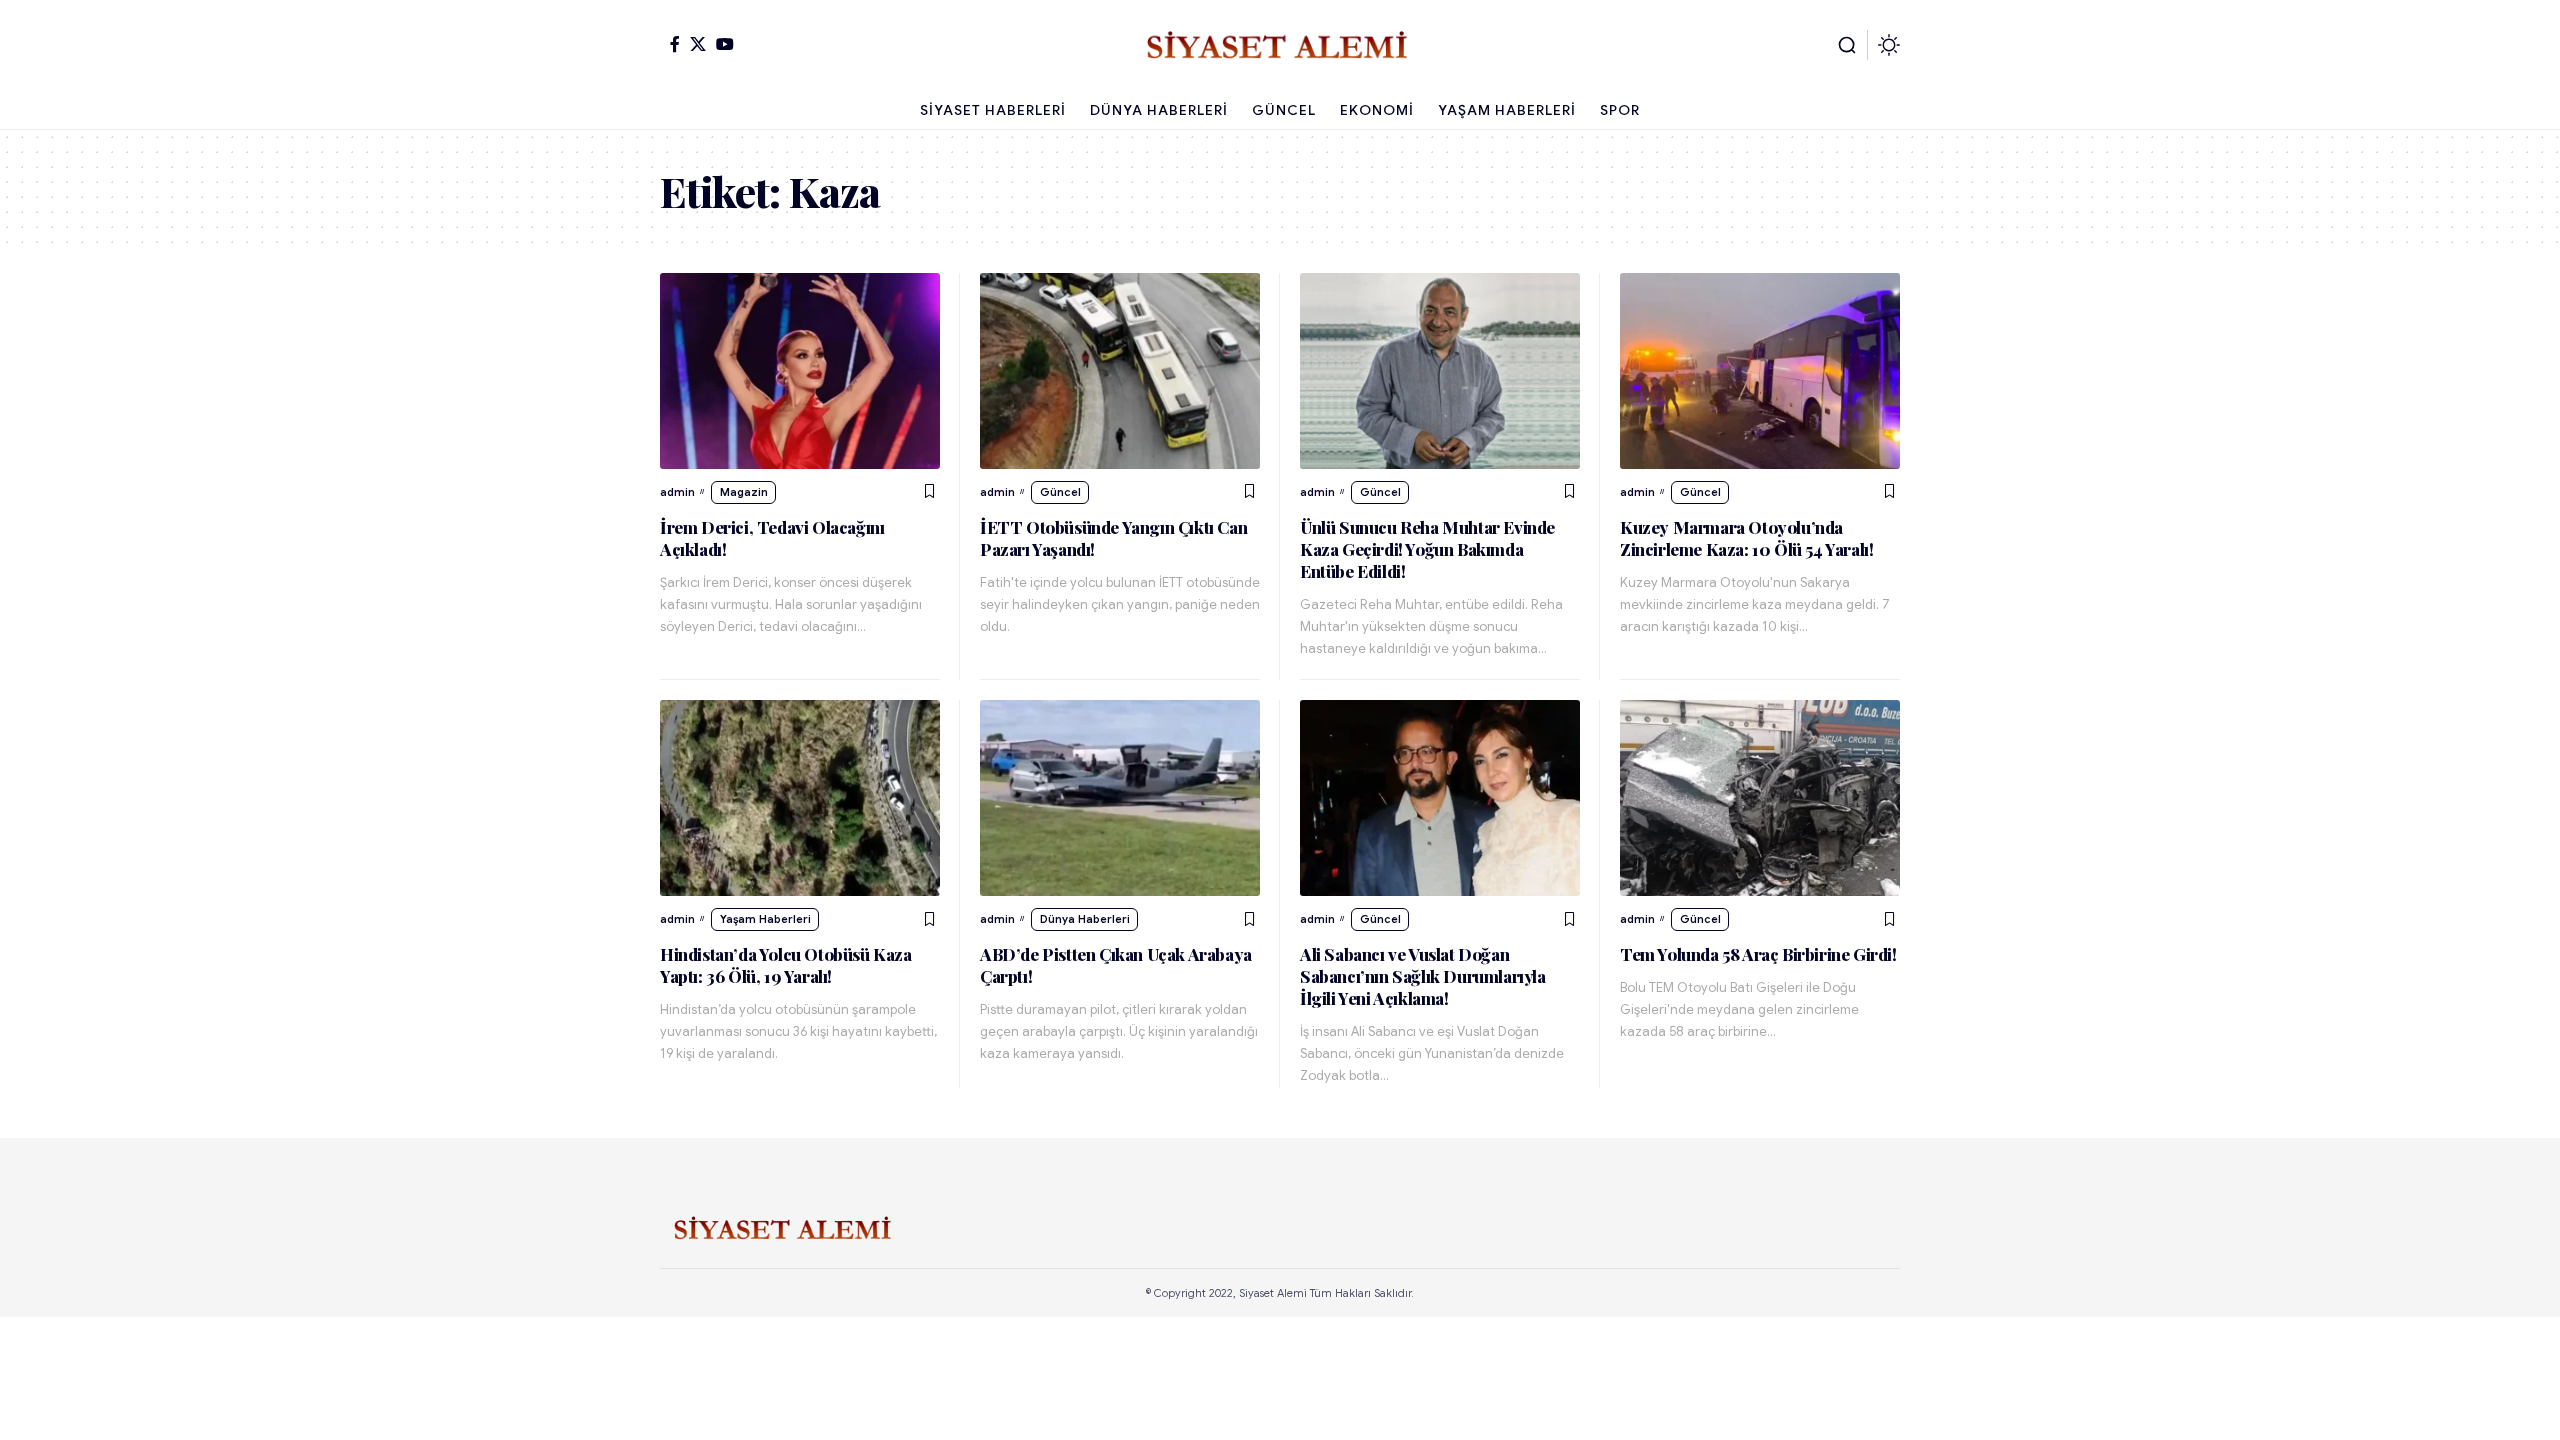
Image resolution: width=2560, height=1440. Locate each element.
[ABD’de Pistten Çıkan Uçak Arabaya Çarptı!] (1120, 798)
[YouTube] (725, 44)
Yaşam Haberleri (765, 919)
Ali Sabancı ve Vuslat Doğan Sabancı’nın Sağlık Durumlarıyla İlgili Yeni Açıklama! (1423, 976)
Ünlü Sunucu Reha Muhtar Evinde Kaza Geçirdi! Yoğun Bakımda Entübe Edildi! (1427, 549)
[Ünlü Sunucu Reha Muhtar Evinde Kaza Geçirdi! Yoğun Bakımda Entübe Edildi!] (1440, 371)
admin (677, 492)
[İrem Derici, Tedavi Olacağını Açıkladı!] (800, 371)
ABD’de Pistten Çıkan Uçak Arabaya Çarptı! (1116, 965)
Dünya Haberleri (1085, 919)
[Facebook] (675, 44)
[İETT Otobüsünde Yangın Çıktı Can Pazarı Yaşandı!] (1120, 371)
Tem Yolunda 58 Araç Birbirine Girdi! (1758, 954)
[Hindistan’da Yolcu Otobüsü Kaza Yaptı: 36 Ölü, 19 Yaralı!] (800, 798)
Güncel (1060, 492)
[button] (1847, 45)
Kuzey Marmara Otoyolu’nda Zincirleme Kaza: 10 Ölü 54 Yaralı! (1746, 538)
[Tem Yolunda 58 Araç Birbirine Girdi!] (1760, 798)
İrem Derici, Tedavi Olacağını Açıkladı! (772, 538)
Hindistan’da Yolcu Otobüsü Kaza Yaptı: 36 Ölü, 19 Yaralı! (786, 965)
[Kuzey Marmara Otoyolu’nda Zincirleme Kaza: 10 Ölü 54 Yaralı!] (1760, 371)
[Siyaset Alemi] (1280, 45)
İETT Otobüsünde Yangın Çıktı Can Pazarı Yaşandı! (1113, 538)
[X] (698, 44)
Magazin (744, 492)
